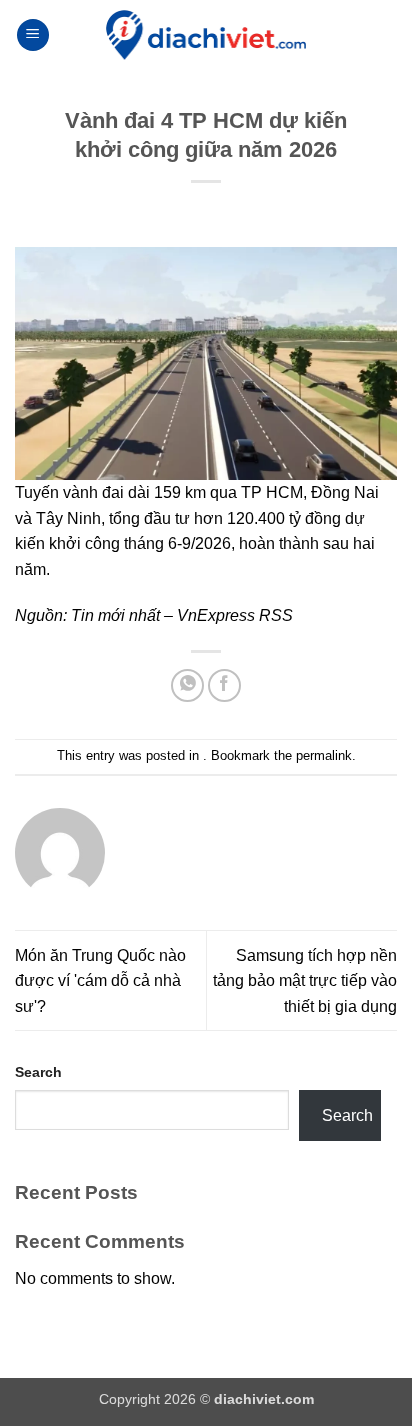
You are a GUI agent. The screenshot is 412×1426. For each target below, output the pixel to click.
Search (38, 1072)
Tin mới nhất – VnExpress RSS (182, 615)
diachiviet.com (264, 1399)
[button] (33, 35)
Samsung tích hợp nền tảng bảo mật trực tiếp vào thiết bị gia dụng (305, 981)
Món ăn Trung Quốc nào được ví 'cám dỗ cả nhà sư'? (100, 981)
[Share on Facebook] (224, 685)
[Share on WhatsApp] (187, 685)
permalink (324, 755)
